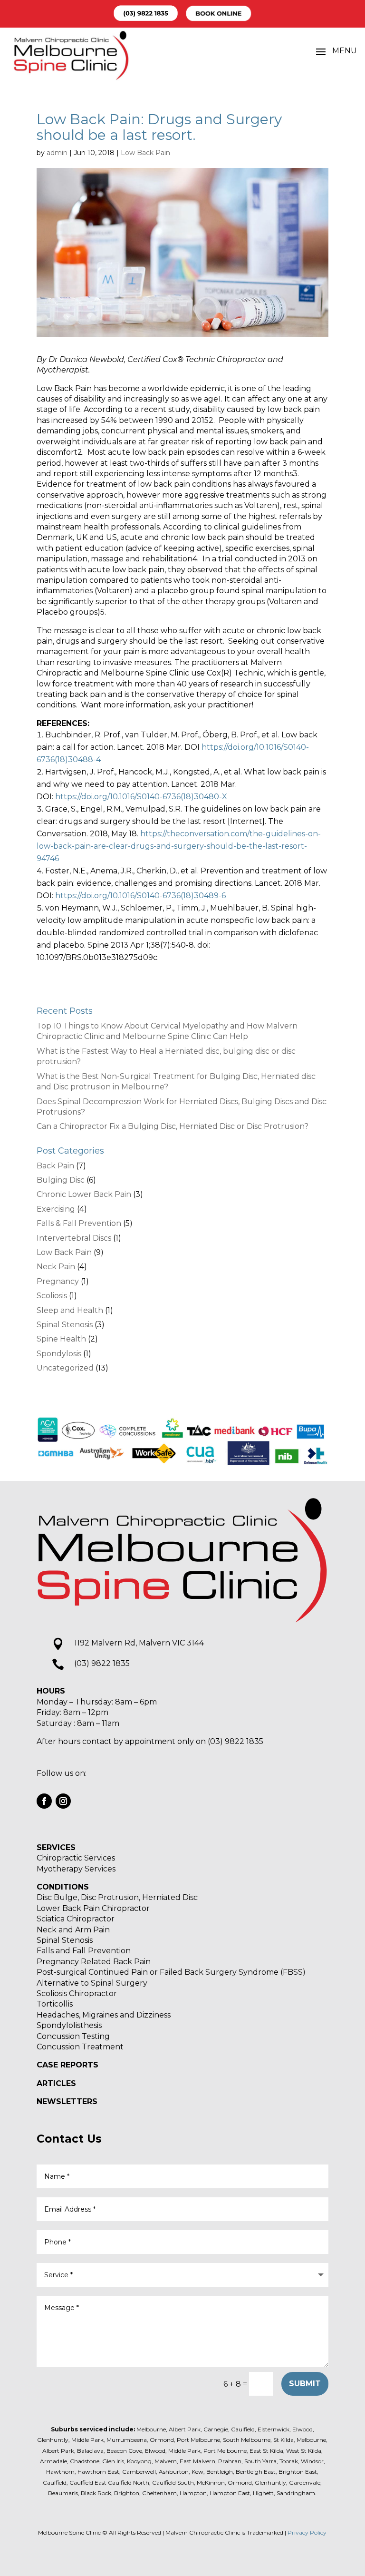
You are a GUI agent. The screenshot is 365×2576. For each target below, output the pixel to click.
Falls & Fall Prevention (79, 1223)
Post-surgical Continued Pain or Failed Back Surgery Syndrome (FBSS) (171, 1972)
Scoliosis (52, 1296)
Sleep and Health (70, 1310)
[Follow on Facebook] (44, 1801)
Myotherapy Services (76, 1869)
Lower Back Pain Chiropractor (93, 1908)
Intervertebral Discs (74, 1238)
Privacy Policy (307, 2532)
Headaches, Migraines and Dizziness (104, 2015)
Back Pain (55, 1166)
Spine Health (61, 1339)
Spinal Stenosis (65, 1325)
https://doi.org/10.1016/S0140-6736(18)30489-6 (140, 896)
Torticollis (55, 2004)
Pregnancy (58, 1281)
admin (57, 153)
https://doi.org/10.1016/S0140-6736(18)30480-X (141, 797)
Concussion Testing (73, 2036)
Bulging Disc (61, 1180)
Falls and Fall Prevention (84, 1951)
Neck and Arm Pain (73, 1930)
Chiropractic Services (76, 1858)
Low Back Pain (145, 153)
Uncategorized (65, 1368)
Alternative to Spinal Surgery (92, 1983)
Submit (305, 2384)
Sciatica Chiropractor (76, 1919)
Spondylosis (59, 1354)
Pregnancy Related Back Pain (94, 1962)
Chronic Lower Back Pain (84, 1194)
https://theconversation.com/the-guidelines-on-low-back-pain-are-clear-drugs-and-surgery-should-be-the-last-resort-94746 (179, 846)
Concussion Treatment (80, 2047)
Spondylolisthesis (69, 2025)
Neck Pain (56, 1267)
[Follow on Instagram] (63, 1801)
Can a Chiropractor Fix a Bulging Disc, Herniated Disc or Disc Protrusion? (173, 1126)
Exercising (56, 1209)
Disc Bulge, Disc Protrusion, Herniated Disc (117, 1897)
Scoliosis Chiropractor (77, 1993)
